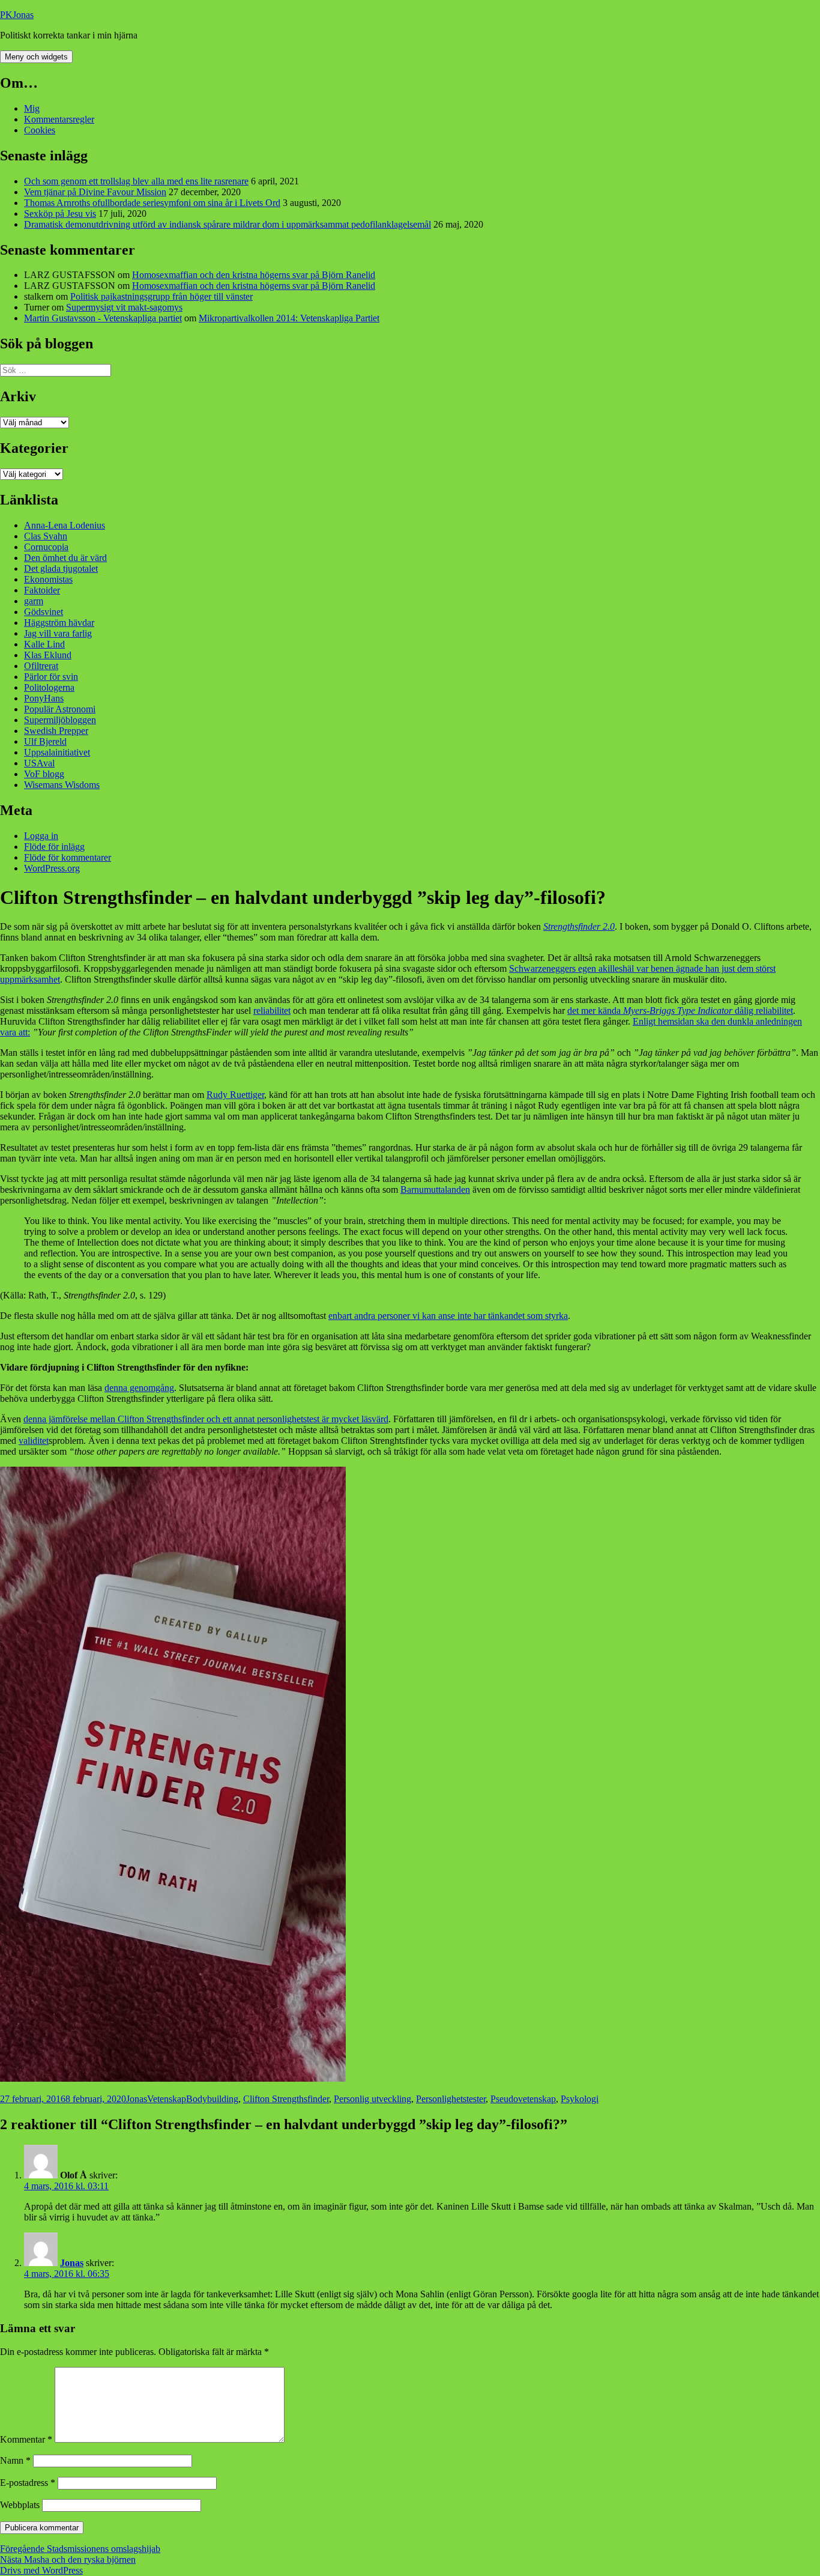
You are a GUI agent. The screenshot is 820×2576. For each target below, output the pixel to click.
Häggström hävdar (59, 623)
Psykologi (580, 2099)
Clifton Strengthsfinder (286, 2099)
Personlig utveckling (372, 2099)
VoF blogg (44, 774)
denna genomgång (139, 1388)
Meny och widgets (36, 57)
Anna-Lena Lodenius (65, 525)
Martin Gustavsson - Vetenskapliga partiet (103, 318)
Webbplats (20, 2505)
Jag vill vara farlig (58, 633)
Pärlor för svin (51, 677)
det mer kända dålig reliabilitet (680, 1011)
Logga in (41, 836)
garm (34, 601)
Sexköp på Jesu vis (60, 214)
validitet (34, 1441)
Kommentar (26, 2439)
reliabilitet (272, 1011)
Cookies (40, 130)
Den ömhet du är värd (65, 558)
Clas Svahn (46, 536)
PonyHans (44, 698)
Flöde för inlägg (54, 847)
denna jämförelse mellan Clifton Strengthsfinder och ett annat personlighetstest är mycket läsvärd (206, 1419)
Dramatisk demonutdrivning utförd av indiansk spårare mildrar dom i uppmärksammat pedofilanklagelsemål (228, 224)
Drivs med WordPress (41, 2570)
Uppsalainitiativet (57, 752)
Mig (32, 108)
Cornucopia (46, 547)
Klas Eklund (48, 655)
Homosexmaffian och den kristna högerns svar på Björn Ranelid (254, 275)
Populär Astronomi (60, 709)
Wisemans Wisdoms (62, 785)
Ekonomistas (48, 579)
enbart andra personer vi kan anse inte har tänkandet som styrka (448, 1316)
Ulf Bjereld (45, 741)
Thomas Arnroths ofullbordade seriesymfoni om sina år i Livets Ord (152, 203)
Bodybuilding (212, 2099)
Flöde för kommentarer (68, 857)
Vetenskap (167, 2099)
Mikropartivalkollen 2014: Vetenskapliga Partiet (289, 318)
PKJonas (17, 15)
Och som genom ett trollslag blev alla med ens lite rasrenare (136, 181)
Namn (15, 2460)
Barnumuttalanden (435, 1190)
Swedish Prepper (56, 731)
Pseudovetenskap (523, 2099)
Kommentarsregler (59, 119)
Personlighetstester (451, 2099)
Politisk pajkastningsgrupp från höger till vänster (161, 296)
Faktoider (42, 590)
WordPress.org (52, 868)
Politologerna (49, 687)
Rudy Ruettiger (235, 1095)
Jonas (137, 2099)
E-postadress (28, 2483)
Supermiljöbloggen (60, 720)
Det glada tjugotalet (61, 568)
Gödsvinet (44, 612)
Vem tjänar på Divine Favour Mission (95, 192)
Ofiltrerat (41, 666)
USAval (39, 763)
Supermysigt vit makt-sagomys (124, 307)
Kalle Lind (44, 644)
